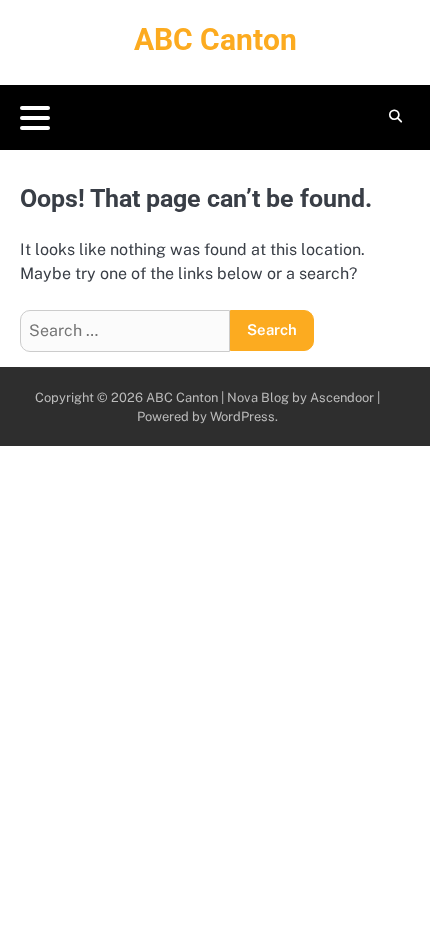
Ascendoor (342, 397)
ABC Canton (215, 39)
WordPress (242, 416)
